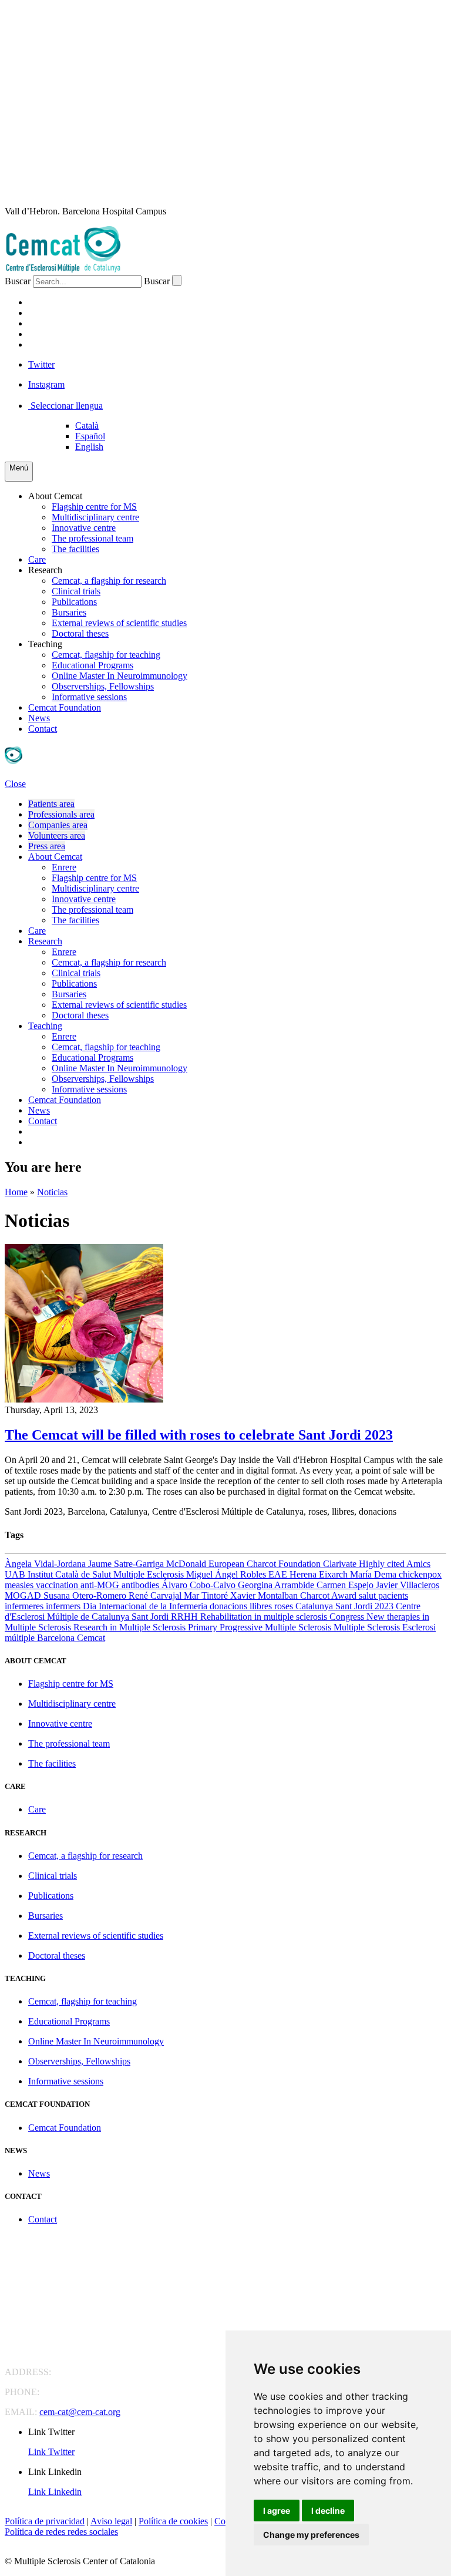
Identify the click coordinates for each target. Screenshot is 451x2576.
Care (37, 559)
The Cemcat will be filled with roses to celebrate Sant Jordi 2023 (199, 1435)
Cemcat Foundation (65, 707)
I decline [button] (328, 2511)
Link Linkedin (55, 2492)
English (89, 447)
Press (42, 344)
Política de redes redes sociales (61, 2532)
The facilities (75, 549)
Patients (50, 302)
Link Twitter (51, 2452)
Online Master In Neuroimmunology (120, 676)
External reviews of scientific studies (119, 623)
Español (90, 436)
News (39, 718)
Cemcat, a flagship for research (109, 581)
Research (45, 570)
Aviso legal (111, 2521)
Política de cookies (173, 2521)
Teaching (45, 644)
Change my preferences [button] (311, 2535)
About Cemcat (55, 496)
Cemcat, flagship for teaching (106, 655)
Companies (55, 323)
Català (87, 426)
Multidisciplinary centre (95, 517)
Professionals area (61, 814)
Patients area (51, 804)
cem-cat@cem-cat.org (80, 2412)
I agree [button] (277, 2511)
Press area (47, 846)
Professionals (66, 313)
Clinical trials (76, 591)
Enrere (64, 867)
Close (15, 784)
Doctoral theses (80, 633)
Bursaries (69, 612)
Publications (74, 602)
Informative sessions (89, 697)
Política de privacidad (45, 2521)
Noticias (52, 1192)
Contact (43, 729)
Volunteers (60, 334)
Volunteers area (57, 835)
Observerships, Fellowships (103, 686)
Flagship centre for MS (94, 507)
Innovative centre (84, 528)
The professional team (92, 538)
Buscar (18, 281)
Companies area (58, 825)
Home (16, 1192)
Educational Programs (92, 665)
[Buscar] (177, 280)
